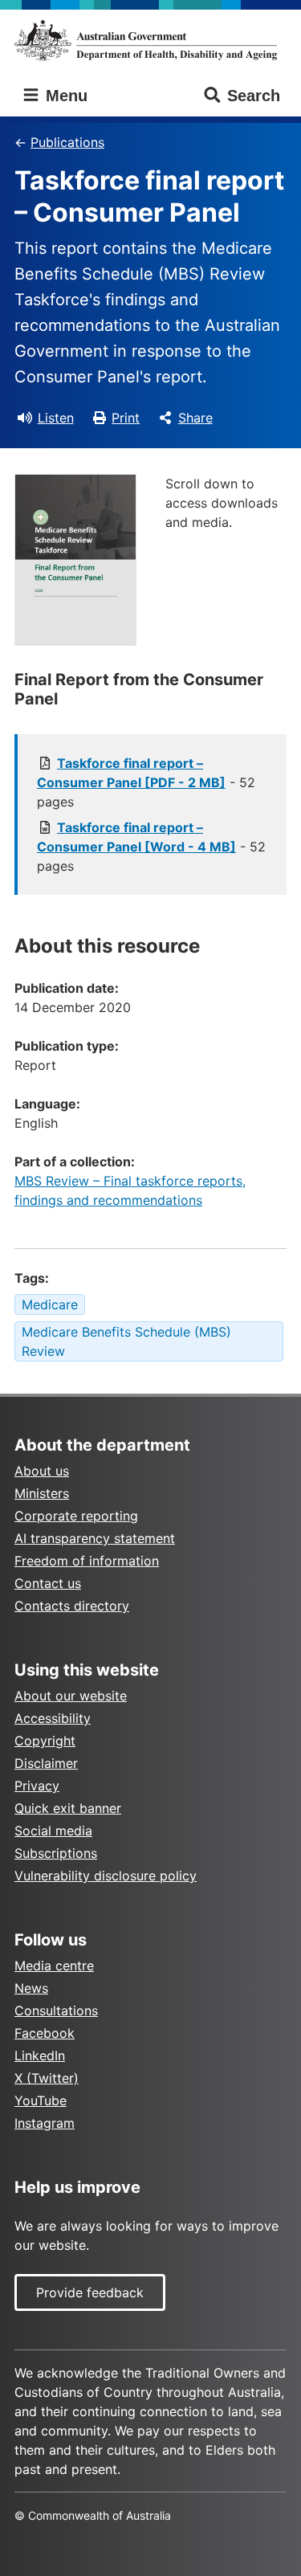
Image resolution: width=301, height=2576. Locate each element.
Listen (56, 418)
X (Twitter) (47, 2078)
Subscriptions (56, 1853)
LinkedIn (40, 2055)
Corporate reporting (76, 1516)
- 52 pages (146, 782)
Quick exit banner (68, 1808)
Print (126, 418)
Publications (67, 142)
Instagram (45, 2123)
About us (42, 1471)
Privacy (37, 1786)
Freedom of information (87, 1561)
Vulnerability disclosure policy (106, 1876)
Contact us (48, 1583)
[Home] (150, 40)
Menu (64, 96)
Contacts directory (72, 1606)
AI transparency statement (95, 1538)
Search (254, 96)
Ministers (42, 1493)
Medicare (50, 1304)
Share (195, 418)
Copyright (45, 1741)
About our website (71, 1696)
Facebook (45, 2033)
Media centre (54, 1966)
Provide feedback (90, 2292)
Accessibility (53, 1718)
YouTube (41, 2100)
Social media (53, 1831)
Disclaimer (46, 1763)
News (31, 1988)
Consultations (56, 2011)
